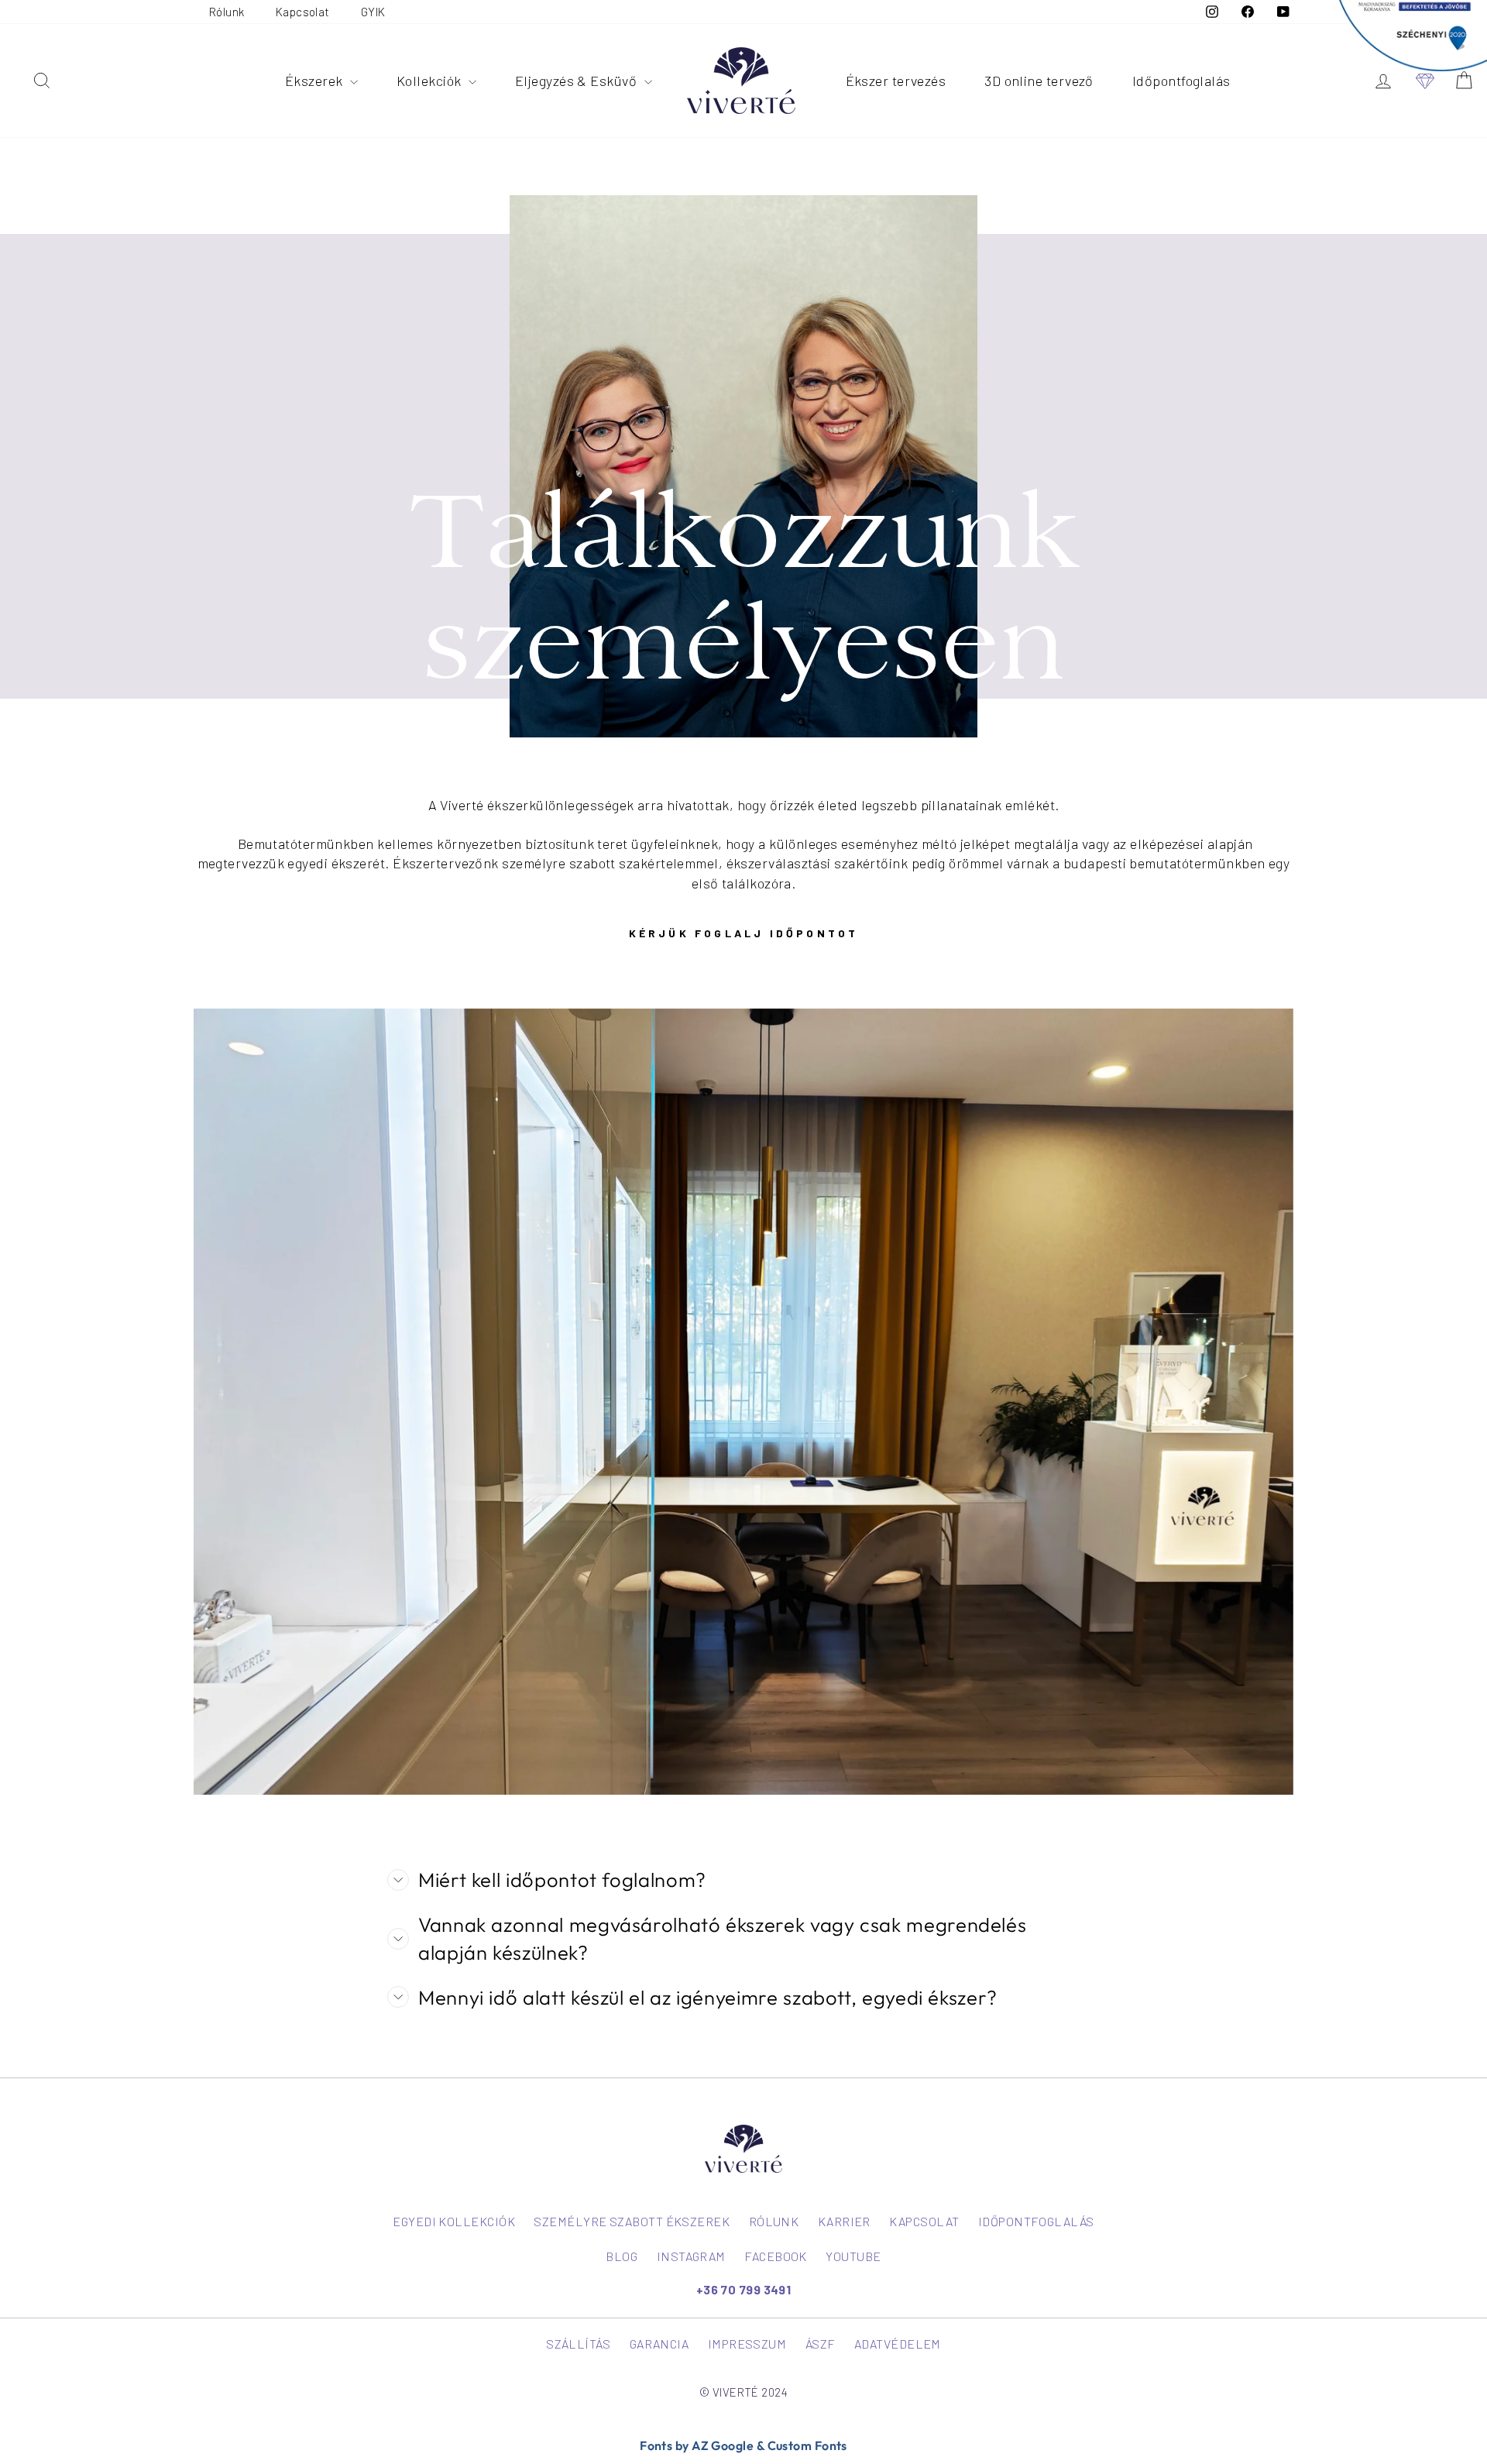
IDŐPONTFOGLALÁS (1036, 2221)
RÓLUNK (774, 2221)
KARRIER (844, 2221)
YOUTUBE (853, 2256)
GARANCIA (659, 2344)
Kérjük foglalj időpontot (744, 933)
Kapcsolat (303, 12)
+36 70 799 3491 (744, 2289)
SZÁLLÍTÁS (578, 2344)
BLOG (622, 2256)
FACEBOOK (776, 2256)
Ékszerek (316, 81)
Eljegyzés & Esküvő (578, 81)
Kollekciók (431, 81)
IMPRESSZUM (747, 2344)
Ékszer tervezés (896, 81)
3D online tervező (1039, 81)
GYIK (373, 12)
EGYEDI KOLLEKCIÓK (454, 2221)
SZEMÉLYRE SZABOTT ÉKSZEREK (632, 2221)
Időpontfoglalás (1181, 81)
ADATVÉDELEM (898, 2344)
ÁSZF (821, 2344)
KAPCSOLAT (924, 2221)
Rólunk (227, 12)
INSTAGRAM (691, 2256)
